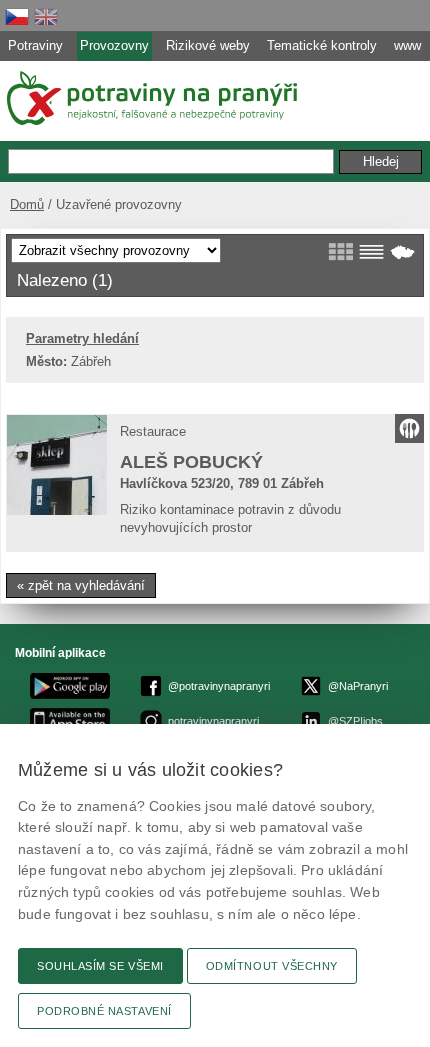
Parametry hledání (82, 338)
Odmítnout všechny (272, 966)
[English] (46, 16)
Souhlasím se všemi (100, 966)
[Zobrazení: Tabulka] (371, 252)
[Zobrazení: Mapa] (402, 252)
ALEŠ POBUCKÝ (191, 462)
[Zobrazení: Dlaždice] (340, 252)
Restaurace (153, 431)
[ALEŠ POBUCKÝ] (57, 465)
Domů (27, 204)
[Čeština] (17, 16)
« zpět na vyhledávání (81, 585)
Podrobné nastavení (104, 1011)
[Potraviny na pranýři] (150, 98)
